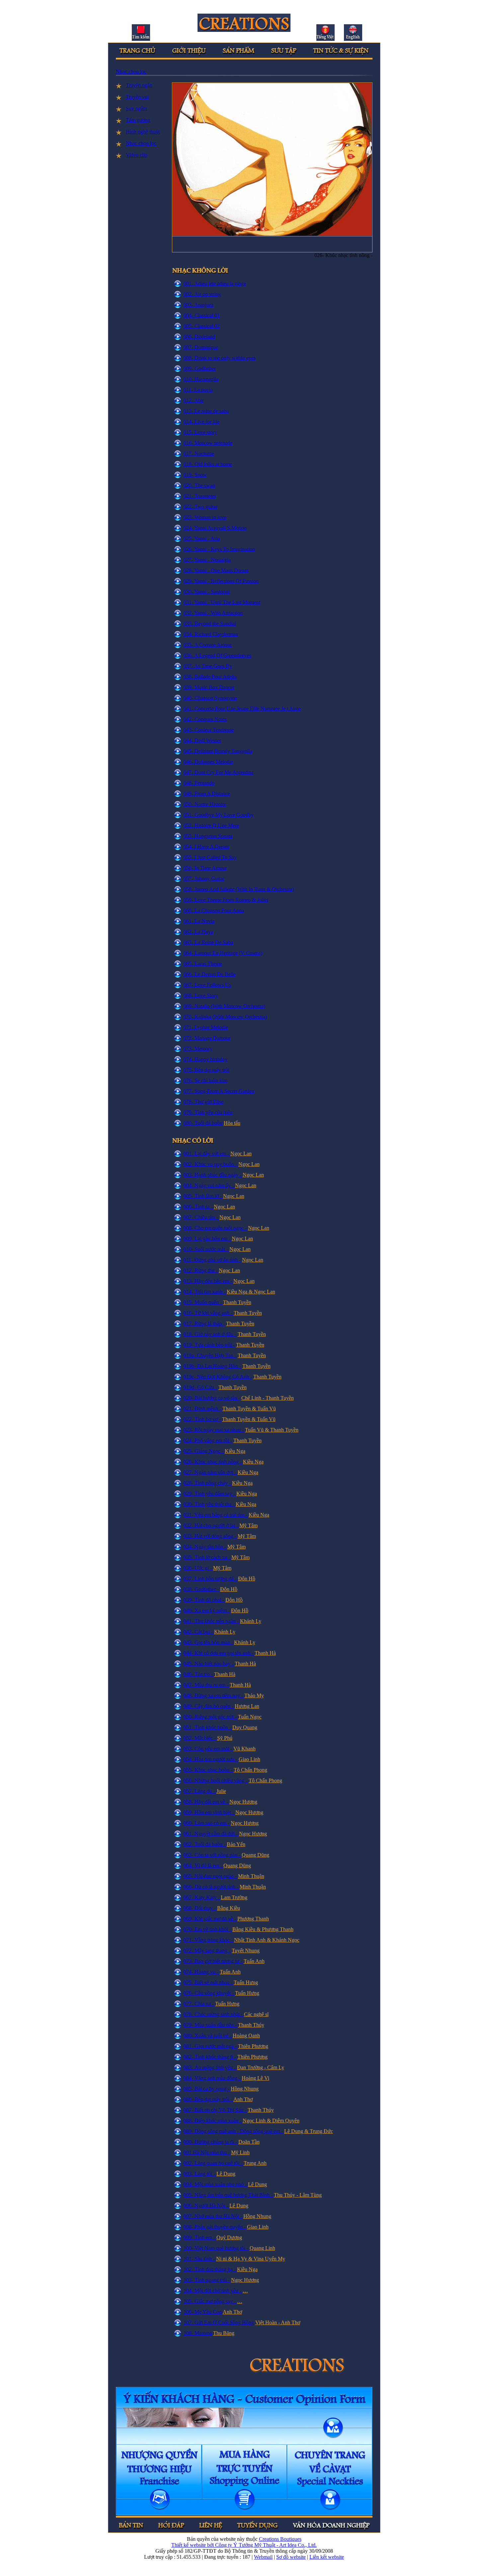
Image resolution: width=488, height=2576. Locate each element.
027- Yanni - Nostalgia (207, 560)
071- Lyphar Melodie (206, 1027)
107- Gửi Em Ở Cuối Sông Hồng (219, 2322)
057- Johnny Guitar (204, 879)
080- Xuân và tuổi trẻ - (208, 2036)
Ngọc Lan (241, 1154)
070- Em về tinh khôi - (208, 1929)
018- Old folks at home (208, 464)
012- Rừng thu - (201, 1270)
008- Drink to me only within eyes (220, 358)
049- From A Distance (207, 794)
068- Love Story (201, 995)
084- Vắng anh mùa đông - (213, 2078)
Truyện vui (137, 97)
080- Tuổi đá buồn (203, 1123)
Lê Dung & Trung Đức (309, 2131)
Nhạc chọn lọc (131, 72)
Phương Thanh (253, 1919)
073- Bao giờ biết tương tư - (214, 1961)
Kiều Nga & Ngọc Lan (251, 1292)
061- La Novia (199, 921)
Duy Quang (245, 1727)
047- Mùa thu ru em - (207, 1685)
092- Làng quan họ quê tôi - (214, 2163)
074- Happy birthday (205, 1059)
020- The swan (199, 485)
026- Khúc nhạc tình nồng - (213, 1462)
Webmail (263, 2557)
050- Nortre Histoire (205, 804)
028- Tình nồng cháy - (208, 1483)
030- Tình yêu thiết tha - (210, 1504)
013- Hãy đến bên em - (208, 1281)
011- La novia (198, 390)
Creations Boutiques (280, 2539)
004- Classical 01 (202, 315)
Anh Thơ (243, 2099)
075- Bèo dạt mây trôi (206, 1070)
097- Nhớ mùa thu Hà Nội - (213, 2216)
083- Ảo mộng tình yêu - (210, 2067)
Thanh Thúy (251, 2025)
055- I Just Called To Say (210, 857)
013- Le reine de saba (206, 411)
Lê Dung (226, 2174)
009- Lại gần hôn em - (208, 1239)
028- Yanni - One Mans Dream (216, 570)
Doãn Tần (249, 2142)
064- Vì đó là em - (203, 1865)
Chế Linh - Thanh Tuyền (268, 1398)
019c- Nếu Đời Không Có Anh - (218, 1377)
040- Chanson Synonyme (210, 698)
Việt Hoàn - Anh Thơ (278, 2322)
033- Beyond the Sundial (210, 623)
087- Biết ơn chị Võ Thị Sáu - (216, 2110)
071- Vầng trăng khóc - (209, 1940)
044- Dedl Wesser (202, 740)
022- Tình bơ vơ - (203, 1419)
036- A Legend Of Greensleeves (217, 655)
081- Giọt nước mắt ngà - (211, 2046)
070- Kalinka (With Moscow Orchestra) (225, 1017)
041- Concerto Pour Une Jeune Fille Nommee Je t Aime (242, 709)
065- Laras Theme (203, 964)
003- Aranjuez (199, 305)
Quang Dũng (255, 1855)
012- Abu (194, 400)
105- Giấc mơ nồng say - (210, 2301)
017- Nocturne (199, 453)
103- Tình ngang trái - (207, 2280)
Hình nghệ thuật (143, 132)
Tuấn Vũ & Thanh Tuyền (272, 1430)
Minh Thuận (251, 1876)
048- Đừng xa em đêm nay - (214, 1695)
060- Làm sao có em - (207, 1823)
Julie (221, 1791)
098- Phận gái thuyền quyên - (215, 2227)
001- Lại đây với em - (207, 1154)
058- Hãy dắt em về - (206, 1802)
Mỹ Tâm (248, 1525)
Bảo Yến (236, 1844)
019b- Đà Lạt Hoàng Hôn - (212, 1366)
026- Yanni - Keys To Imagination (219, 549)
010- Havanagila (201, 379)
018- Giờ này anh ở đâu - (210, 1334)
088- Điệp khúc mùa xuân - (213, 2121)
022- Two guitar (201, 507)
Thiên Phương (253, 2046)
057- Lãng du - (200, 1791)
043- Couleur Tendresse (209, 730)
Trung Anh (255, 2163)
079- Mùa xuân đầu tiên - (211, 2025)
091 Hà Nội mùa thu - (207, 2152)
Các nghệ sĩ (256, 2014)
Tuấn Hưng (246, 1982)
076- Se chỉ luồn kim (205, 1080)
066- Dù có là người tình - (212, 1887)
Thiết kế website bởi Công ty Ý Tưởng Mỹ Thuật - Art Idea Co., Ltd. (244, 2545)
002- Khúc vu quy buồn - (211, 1164)
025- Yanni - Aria (202, 538)
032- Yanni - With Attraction (213, 613)
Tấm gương (138, 120)
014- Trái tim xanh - (205, 1292)
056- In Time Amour (205, 868)
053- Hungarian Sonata (208, 836)
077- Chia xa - (199, 2004)
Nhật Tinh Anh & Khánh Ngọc (267, 1940)
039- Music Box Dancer (209, 687)
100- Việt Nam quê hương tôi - (217, 2248)
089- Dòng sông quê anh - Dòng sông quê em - (234, 2131)
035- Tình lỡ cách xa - (207, 1557)
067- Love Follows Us (207, 985)
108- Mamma (198, 2333)
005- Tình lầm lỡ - (203, 1196)
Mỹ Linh (240, 2152)
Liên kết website (327, 2557)
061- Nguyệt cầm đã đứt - (211, 1834)
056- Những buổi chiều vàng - (216, 1780)
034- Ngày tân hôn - (205, 1547)
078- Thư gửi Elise (203, 1102)
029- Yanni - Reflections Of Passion (221, 581)
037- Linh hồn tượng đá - (211, 1579)
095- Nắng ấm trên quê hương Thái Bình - (229, 2195)
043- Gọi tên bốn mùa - (209, 1642)
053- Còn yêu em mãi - (208, 1749)
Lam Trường (234, 1897)
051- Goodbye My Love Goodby (219, 815)
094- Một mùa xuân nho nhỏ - (216, 2184)
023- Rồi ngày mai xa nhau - (214, 1430)
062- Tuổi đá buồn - (205, 1844)
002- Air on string (202, 294)
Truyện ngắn (139, 85)
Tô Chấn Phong (250, 1770)
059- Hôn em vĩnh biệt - (209, 1812)
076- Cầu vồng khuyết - (209, 1993)
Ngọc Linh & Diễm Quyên (271, 2121)
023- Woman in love (205, 517)
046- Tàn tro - (199, 1674)
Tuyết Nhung (246, 1951)
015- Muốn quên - (203, 1302)
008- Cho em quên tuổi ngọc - (216, 1228)
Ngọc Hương (243, 1802)
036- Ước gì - (198, 1568)
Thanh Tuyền (237, 1302)
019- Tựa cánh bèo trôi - (209, 1345)
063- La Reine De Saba (208, 942)
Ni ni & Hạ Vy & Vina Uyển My (251, 2259)
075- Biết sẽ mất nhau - (209, 1982)
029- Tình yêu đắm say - (210, 1494)
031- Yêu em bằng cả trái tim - (216, 1515)
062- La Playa (198, 932)
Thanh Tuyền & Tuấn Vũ (249, 1409)
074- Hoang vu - (202, 1972)
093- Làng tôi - (200, 2174)
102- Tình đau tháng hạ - (210, 2269)
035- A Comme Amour (208, 645)
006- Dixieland (199, 337)
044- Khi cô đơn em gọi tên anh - (219, 1653)
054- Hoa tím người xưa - (211, 1759)
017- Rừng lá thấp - (204, 1324)
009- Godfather (200, 368)
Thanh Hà (265, 1653)
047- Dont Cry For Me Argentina (218, 772)
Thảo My (254, 1695)
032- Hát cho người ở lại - (211, 1525)
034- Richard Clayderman (211, 634)
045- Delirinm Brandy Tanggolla (218, 751)
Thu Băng (224, 2333)
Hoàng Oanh (246, 2036)
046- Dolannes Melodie (208, 762)
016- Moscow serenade (208, 443)
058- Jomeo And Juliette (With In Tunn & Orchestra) (239, 889)
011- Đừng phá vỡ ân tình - (213, 1260)
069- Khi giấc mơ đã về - (210, 1919)
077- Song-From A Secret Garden (219, 1091)
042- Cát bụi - (199, 1632)
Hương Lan (247, 1706)
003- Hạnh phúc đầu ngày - (213, 1175)
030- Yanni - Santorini (207, 592)
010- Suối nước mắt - (206, 1249)
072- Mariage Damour (207, 1038)
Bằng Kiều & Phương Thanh (263, 1929)
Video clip (137, 155)
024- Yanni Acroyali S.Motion (215, 528)
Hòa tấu (232, 1123)
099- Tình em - (200, 2237)
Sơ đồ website (291, 2557)
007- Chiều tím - (202, 1217)
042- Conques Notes (205, 719)
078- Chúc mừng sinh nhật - (214, 2014)
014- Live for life (202, 422)
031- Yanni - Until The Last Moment (222, 602)
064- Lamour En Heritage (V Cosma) (223, 953)
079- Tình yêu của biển (208, 1112)
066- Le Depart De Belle (210, 974)
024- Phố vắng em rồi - (208, 1440)
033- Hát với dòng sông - (211, 1536)
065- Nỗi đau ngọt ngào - (211, 1876)
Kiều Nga (235, 1451)
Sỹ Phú (225, 1738)
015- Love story (200, 432)
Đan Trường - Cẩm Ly (261, 2067)
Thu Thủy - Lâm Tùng (298, 2195)
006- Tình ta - (199, 1207)
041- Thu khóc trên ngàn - (212, 1621)
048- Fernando (199, 783)
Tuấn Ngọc (250, 1717)
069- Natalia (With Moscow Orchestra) (224, 1006)
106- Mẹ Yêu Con (203, 2312)
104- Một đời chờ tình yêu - (213, 2291)
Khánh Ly (251, 1621)
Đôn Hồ (247, 1579)
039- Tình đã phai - (204, 1600)
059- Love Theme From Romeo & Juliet (226, 900)
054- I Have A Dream (206, 847)
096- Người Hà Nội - (206, 2206)
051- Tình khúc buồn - (208, 1727)
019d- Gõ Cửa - (200, 1387)
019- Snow (195, 475)
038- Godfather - (202, 1589)
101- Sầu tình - (200, 2259)
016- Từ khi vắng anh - (209, 1313)
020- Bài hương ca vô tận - (212, 1398)
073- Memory (198, 1049)
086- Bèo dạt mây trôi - (208, 2099)
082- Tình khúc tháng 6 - (210, 2057)
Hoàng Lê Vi (255, 2078)
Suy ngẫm (136, 108)
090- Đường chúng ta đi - (211, 2142)
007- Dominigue (201, 347)
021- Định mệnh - (203, 1409)
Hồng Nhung (245, 2089)
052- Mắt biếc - (200, 1738)
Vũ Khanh (244, 1749)
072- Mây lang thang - (208, 1951)
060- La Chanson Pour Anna (214, 910)
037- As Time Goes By (208, 666)
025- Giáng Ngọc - (204, 1451)
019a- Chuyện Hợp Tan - (210, 1355)
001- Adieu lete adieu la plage (215, 283)
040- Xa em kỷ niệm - (207, 1610)
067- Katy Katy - (202, 1897)
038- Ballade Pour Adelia (210, 677)
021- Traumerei (200, 496)
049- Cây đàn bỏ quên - (209, 1706)
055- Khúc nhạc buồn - (209, 1770)
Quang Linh (262, 2248)
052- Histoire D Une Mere (211, 825)
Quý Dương (229, 2237)
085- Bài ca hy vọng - (207, 2089)
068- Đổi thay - (200, 1908)
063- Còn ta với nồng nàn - (213, 1855)
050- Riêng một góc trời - (211, 1717)
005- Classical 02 (202, 326)
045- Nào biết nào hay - (209, 1664)
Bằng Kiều (229, 1908)
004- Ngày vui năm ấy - (209, 1185)
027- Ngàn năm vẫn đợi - (211, 1472)
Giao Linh (249, 1759)
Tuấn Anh (254, 1961)
